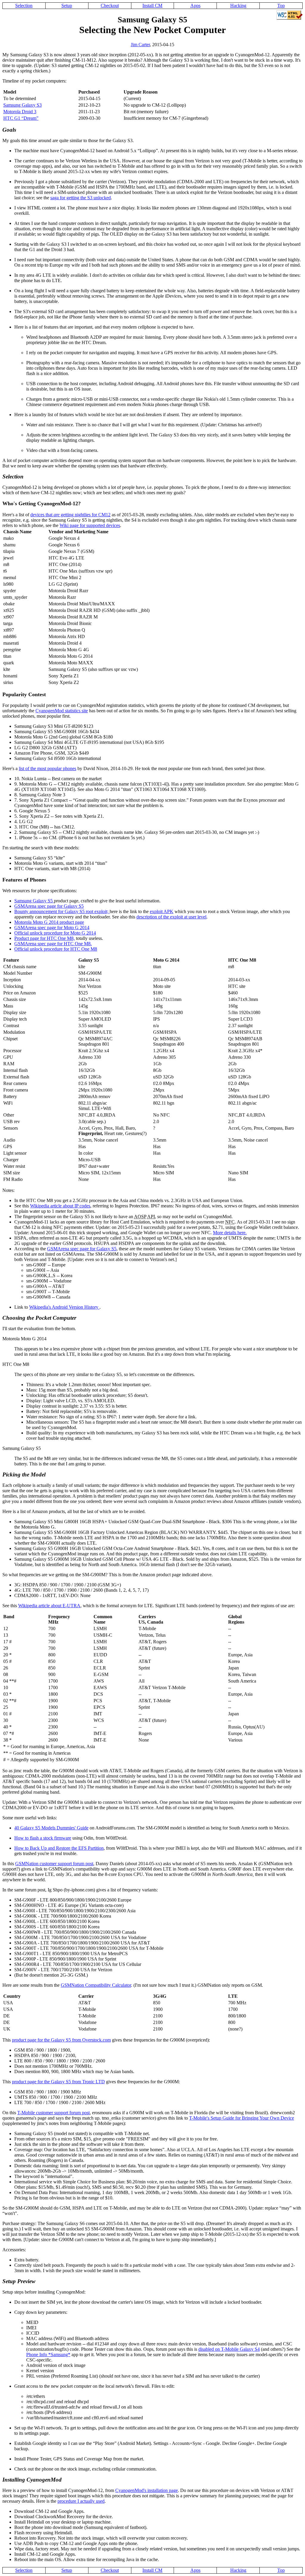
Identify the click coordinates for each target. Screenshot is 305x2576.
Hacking (238, 6)
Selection (24, 6)
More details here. (230, 1233)
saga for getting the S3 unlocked (81, 198)
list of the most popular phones (48, 768)
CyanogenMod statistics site (62, 711)
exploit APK (162, 911)
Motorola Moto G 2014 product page (49, 922)
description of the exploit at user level (171, 917)
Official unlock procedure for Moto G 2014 (55, 933)
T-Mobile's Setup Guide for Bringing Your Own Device (242, 2118)
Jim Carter (140, 45)
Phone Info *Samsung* (48, 2355)
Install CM (152, 6)
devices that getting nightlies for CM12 (70, 515)
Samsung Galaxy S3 (22, 105)
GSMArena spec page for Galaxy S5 (49, 906)
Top (281, 6)
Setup (67, 6)
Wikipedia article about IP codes (60, 1206)
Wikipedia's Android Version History (64, 1307)
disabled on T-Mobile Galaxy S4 (229, 2349)
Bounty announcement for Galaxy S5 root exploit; (62, 911)
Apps (195, 6)
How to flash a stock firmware (43, 1838)
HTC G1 (20, 118)
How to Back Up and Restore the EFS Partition (59, 1848)
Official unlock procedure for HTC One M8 (56, 949)
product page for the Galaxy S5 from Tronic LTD (58, 2082)
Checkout (110, 6)
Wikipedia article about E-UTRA (49, 1606)
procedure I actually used (81, 2501)
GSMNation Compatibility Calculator (96, 1985)
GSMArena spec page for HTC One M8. (53, 944)
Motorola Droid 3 (20, 112)
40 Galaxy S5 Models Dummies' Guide (51, 1828)
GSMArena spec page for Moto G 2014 (52, 928)
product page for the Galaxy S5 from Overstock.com (61, 2040)
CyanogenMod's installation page (147, 2490)
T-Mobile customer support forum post (53, 2113)
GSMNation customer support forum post (54, 1864)
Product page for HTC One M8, (45, 938)
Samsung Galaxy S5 (34, 901)
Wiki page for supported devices (90, 525)
